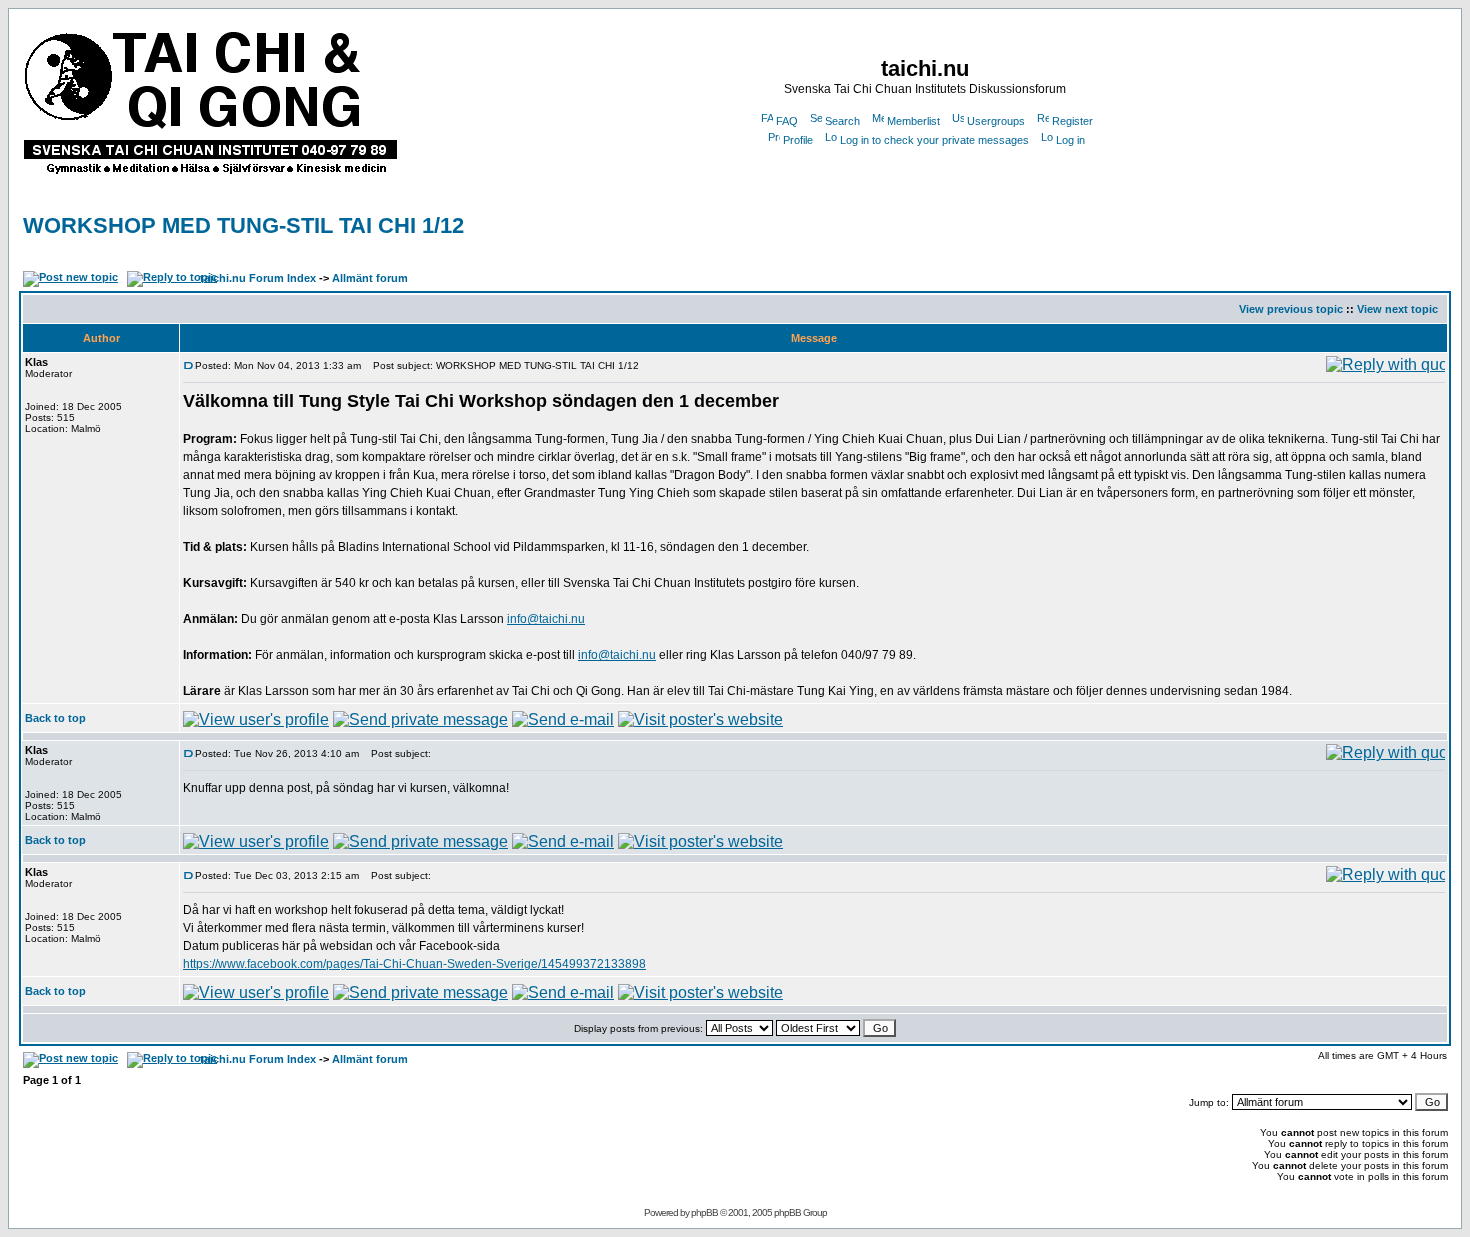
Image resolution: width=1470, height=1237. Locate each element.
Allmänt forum (370, 278)
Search (842, 121)
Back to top (55, 718)
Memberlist (913, 121)
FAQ (787, 121)
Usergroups (996, 121)
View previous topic (1291, 309)
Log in (1070, 140)
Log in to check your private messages (934, 140)
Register (1072, 121)
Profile (798, 140)
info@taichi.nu (546, 619)
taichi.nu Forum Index (258, 278)
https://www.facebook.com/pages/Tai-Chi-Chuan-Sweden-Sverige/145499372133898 (414, 964)
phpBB (704, 1212)
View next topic (1397, 309)
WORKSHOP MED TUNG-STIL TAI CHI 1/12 (243, 225)
